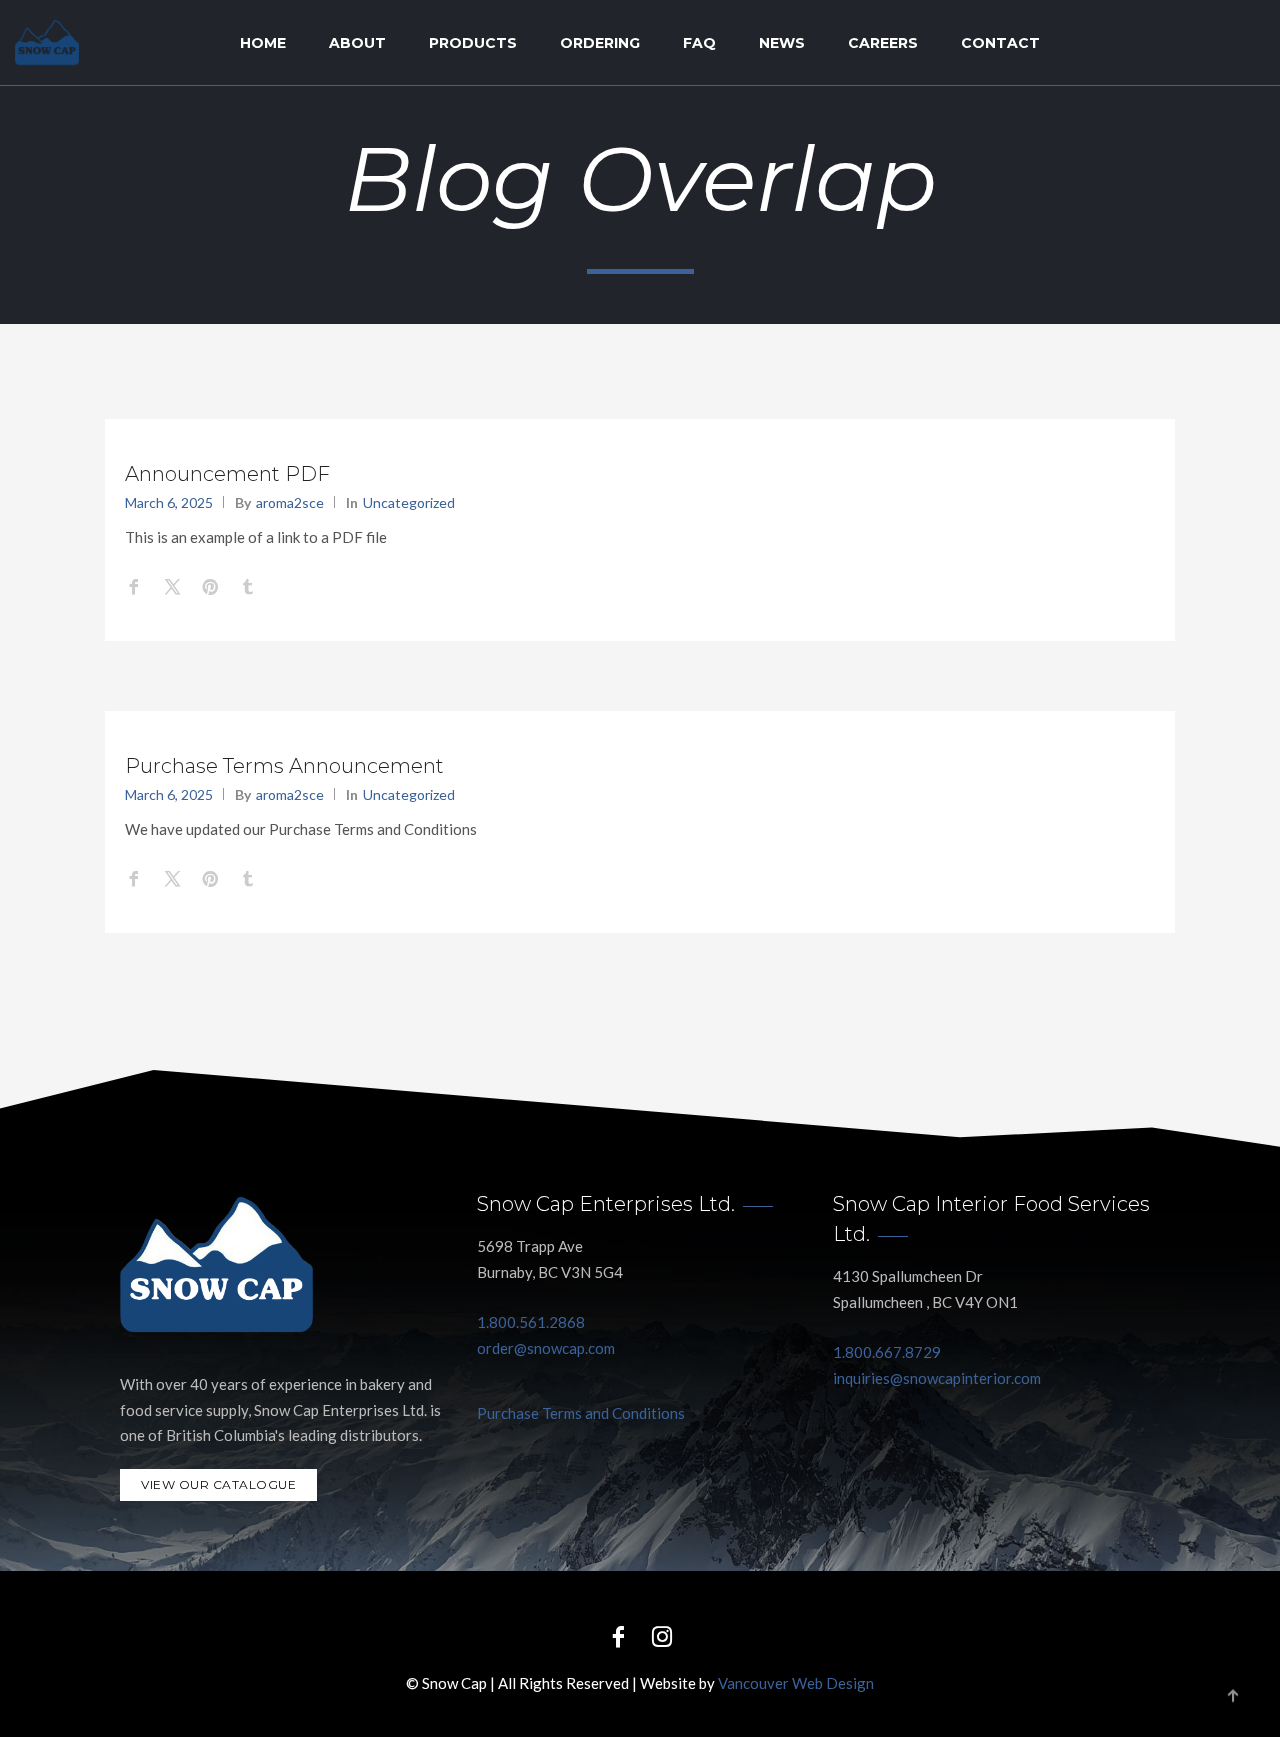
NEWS (782, 43)
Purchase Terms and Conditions (581, 1413)
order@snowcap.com (546, 1348)
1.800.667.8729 (887, 1352)
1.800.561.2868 (531, 1322)
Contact (1000, 43)
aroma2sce (290, 502)
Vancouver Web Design (796, 1683)
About (357, 43)
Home (263, 43)
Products (473, 43)
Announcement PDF (227, 474)
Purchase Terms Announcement (284, 766)
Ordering (600, 43)
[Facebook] (618, 1635)
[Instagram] (662, 1635)
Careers (883, 43)
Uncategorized (409, 502)
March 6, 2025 (169, 502)
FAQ (699, 43)
